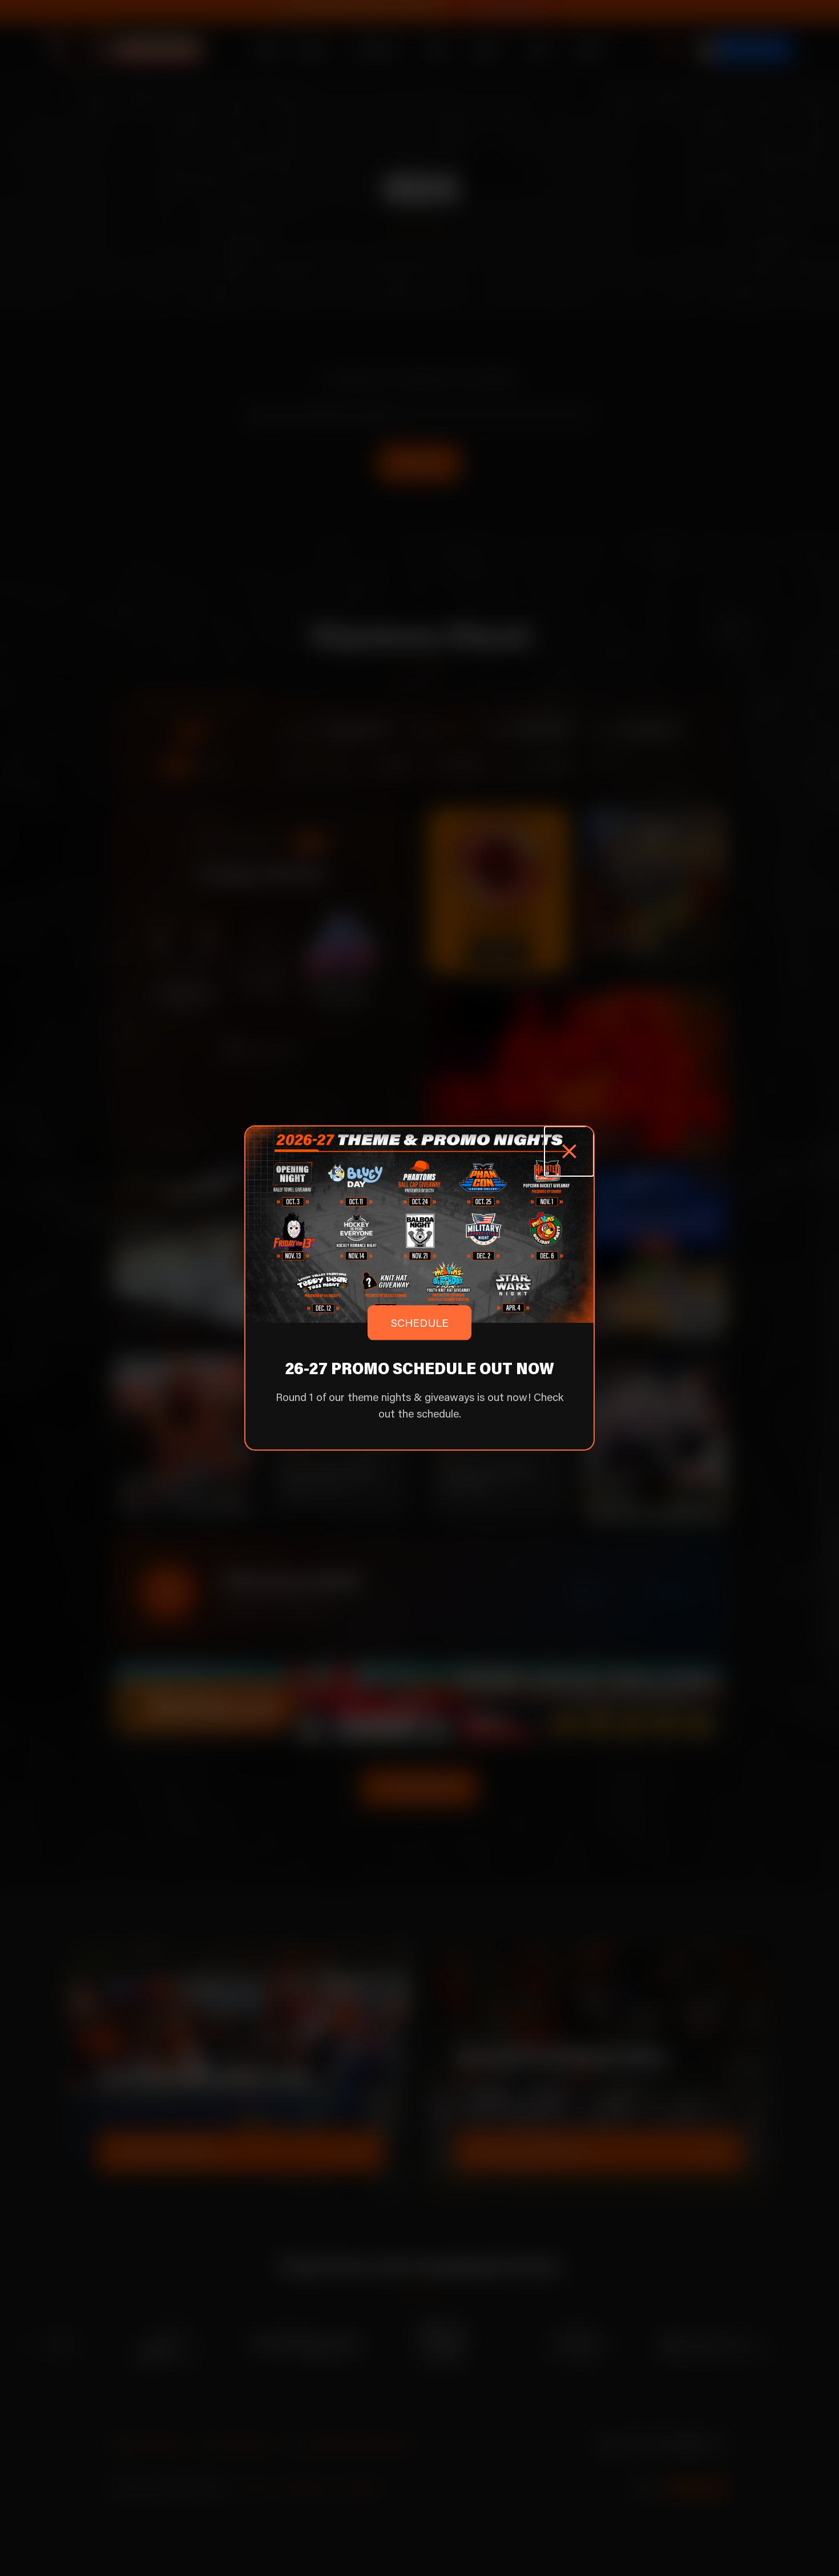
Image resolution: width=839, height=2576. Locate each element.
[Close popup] (569, 1151)
